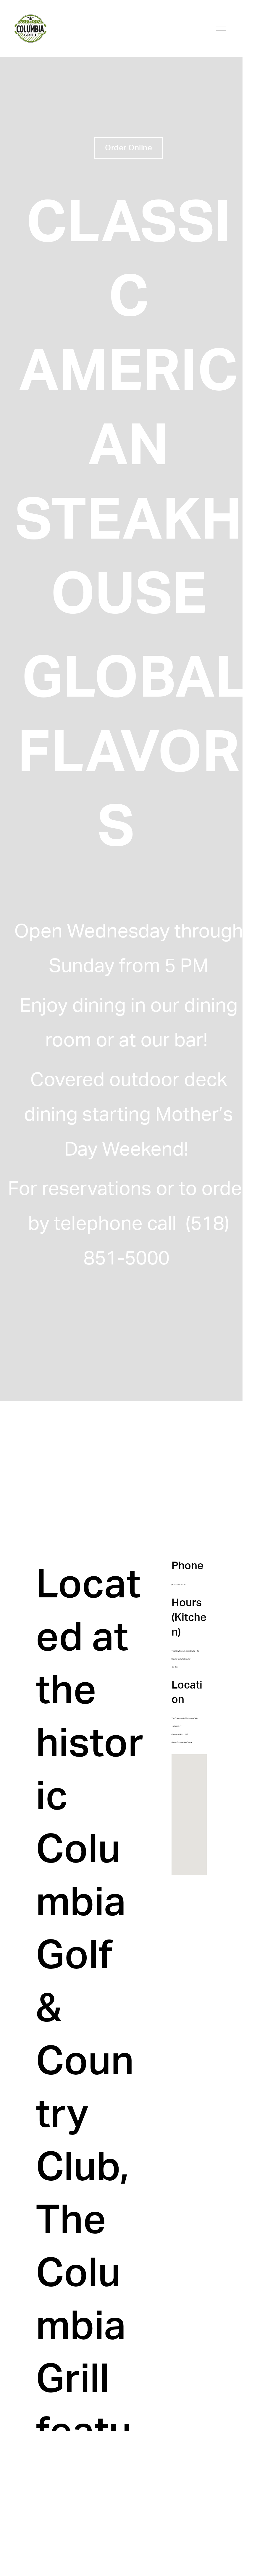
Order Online (128, 148)
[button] (193, 1815)
